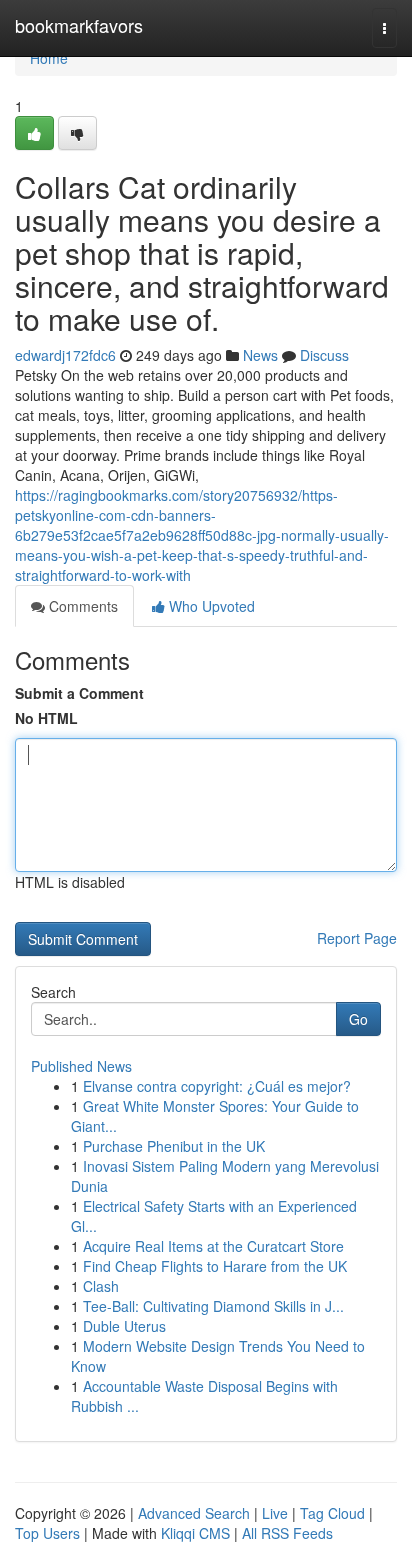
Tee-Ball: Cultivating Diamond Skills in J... (213, 1306)
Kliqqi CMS (195, 1533)
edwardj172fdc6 (65, 355)
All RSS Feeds (287, 1533)
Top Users (47, 1533)
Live (275, 1513)
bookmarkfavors (79, 25)
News (260, 355)
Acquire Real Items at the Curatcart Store (213, 1246)
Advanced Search (194, 1513)
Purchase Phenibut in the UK (174, 1146)
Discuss (324, 355)
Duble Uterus (124, 1326)
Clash (101, 1286)
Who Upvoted (210, 606)
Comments (81, 606)
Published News (81, 1066)
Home (49, 58)
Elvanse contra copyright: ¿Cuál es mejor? (217, 1086)
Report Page (357, 938)
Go (358, 1019)
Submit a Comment (79, 693)
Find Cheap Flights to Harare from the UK (215, 1266)
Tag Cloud (332, 1513)
